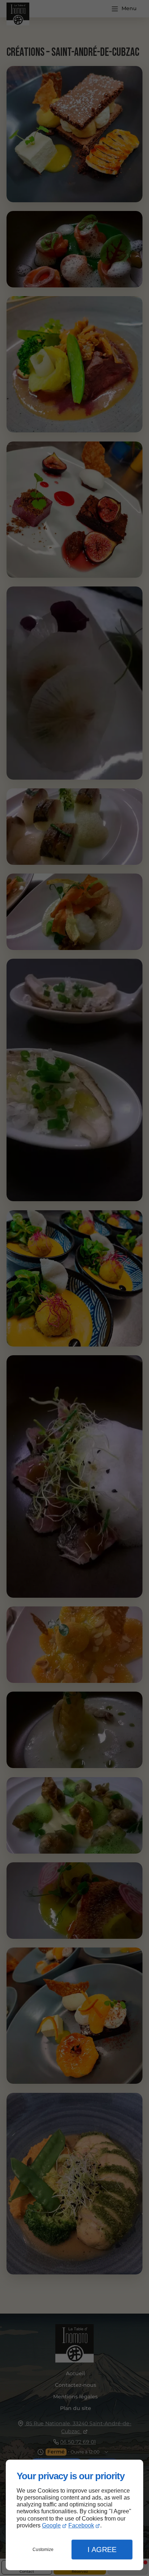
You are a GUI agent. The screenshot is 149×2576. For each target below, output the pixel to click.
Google (51, 2525)
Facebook (81, 2525)
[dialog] (74, 2515)
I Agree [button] (102, 2550)
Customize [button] (43, 2550)
